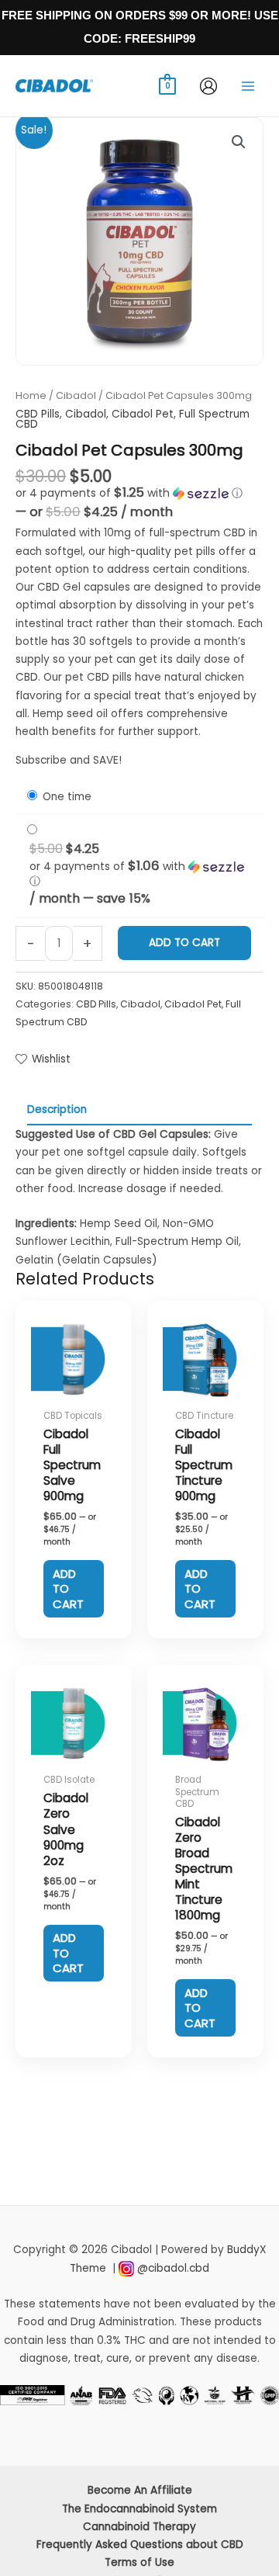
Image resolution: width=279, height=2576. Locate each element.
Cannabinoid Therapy (139, 2527)
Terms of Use (139, 2562)
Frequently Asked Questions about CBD (140, 2545)
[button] (239, 142)
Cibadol (76, 395)
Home (31, 395)
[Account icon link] (208, 86)
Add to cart (184, 943)
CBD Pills (38, 414)
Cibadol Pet (143, 414)
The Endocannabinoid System (139, 2509)
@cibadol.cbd (173, 2268)
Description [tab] (57, 1109)
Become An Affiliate (140, 2490)
